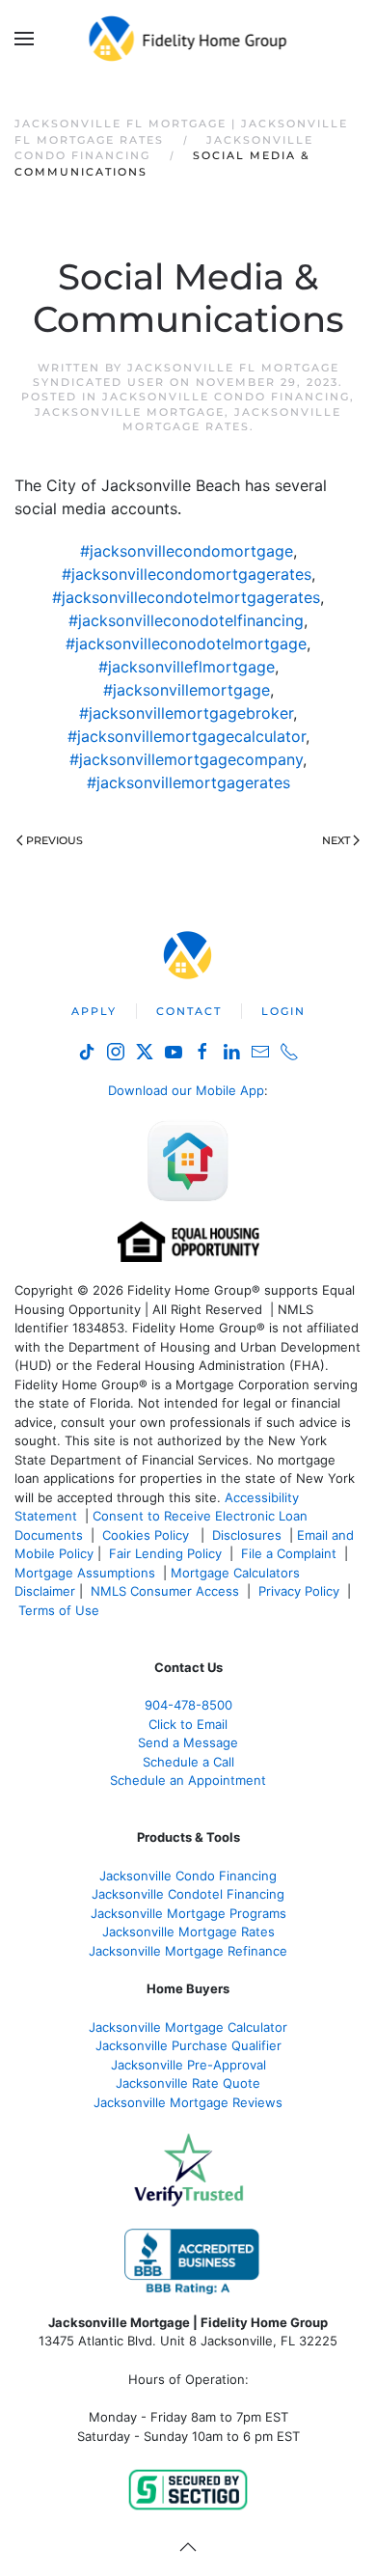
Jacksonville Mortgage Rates (232, 419)
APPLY (94, 1011)
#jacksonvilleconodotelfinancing (186, 620)
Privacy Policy (299, 1591)
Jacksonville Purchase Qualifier (188, 2045)
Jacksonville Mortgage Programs (188, 1913)
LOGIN (283, 1011)
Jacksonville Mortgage (130, 412)
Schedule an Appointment (188, 1780)
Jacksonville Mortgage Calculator (188, 2027)
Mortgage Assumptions (85, 1573)
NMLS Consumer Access (165, 1591)
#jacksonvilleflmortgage (187, 667)
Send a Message (188, 1742)
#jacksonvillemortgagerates (188, 782)
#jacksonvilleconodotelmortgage (186, 644)
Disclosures (247, 1535)
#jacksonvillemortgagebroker (186, 713)
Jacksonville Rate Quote (188, 2083)
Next (336, 840)
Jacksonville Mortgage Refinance (188, 1951)
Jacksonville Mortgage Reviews (188, 2102)
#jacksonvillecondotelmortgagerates (186, 597)
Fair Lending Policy (165, 1553)
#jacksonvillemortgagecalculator (187, 736)
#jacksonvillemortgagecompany (186, 759)
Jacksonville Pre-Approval (188, 2065)
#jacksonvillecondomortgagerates (187, 574)
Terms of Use (61, 1610)
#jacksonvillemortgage (187, 690)
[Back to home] (188, 39)
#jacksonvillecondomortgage (187, 551)
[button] (24, 39)
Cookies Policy (148, 1535)
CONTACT (189, 1011)
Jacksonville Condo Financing (226, 397)
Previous (54, 840)
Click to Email (188, 1724)
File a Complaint (291, 1553)
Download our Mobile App (186, 1090)
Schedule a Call (188, 1762)
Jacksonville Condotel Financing (188, 1894)
